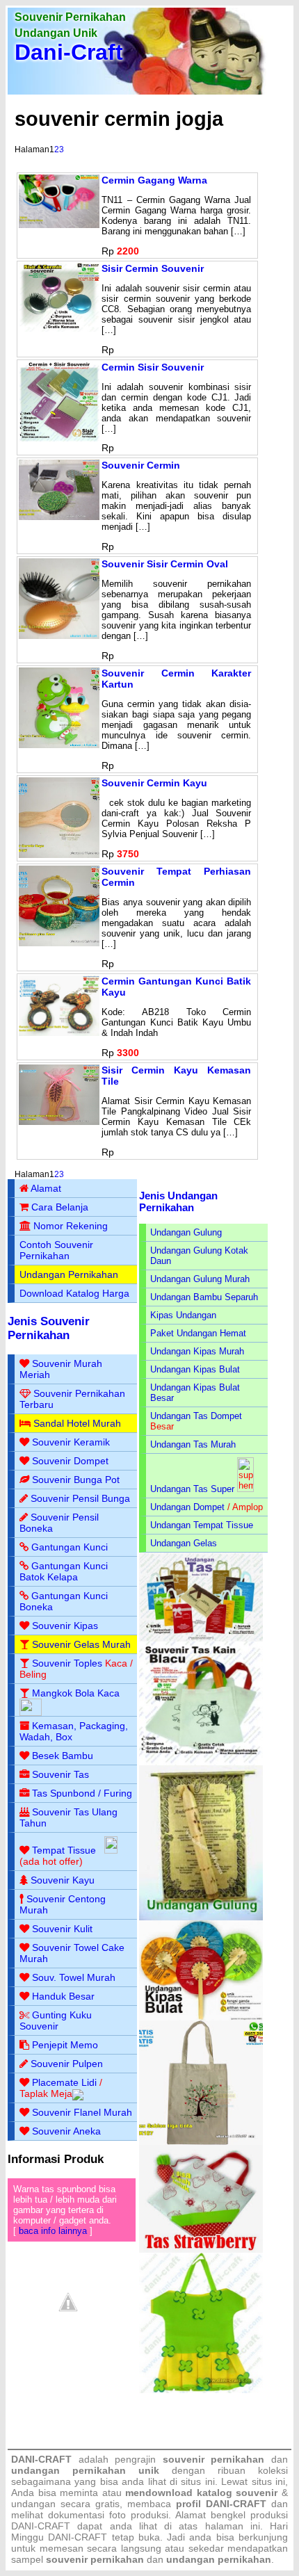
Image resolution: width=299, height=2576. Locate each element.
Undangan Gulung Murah (200, 1279)
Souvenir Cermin (141, 465)
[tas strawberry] (201, 2250)
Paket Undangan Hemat (198, 1333)
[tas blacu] (201, 1762)
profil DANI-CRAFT (221, 2504)
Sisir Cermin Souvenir (153, 268)
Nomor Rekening (71, 1226)
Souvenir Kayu (63, 1880)
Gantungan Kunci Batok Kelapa (64, 1571)
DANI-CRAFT (78, 2537)
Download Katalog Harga (74, 1293)
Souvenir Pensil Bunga (80, 1498)
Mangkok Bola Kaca (76, 1693)
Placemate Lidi (64, 2082)
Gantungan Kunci (70, 1547)
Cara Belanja (60, 1207)
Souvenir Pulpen (67, 2064)
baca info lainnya (53, 2231)
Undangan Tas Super (192, 1489)
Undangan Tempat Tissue (202, 1525)
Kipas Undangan (183, 1315)
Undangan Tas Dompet (196, 1416)
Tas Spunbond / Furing (82, 1793)
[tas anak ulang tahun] (201, 2390)
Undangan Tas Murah (193, 1444)
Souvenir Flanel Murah (82, 2112)
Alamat (46, 1188)
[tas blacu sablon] (201, 2142)
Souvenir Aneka (66, 2131)
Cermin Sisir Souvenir (153, 367)
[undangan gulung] (201, 1917)
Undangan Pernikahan (69, 1274)
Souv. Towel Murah (74, 1977)
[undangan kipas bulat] (201, 2017)
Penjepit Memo (65, 2045)
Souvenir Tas (60, 1774)
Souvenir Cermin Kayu (154, 783)
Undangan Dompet (187, 1507)
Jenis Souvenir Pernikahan (49, 1328)
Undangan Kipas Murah (197, 1351)
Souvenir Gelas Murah (81, 1644)
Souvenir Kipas (65, 1626)
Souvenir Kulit (62, 1929)
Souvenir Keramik (71, 1442)
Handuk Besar (63, 1996)
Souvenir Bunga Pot (76, 1480)
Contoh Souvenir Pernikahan (56, 1250)
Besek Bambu (63, 1756)
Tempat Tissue (64, 1850)
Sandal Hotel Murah (77, 1423)
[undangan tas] (201, 1638)
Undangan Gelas (184, 1543)
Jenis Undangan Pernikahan (178, 1201)
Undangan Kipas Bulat (195, 1369)
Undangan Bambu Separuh (204, 1297)
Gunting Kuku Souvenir (56, 2020)
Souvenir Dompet (70, 1461)
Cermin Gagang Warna (154, 180)
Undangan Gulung (186, 1232)
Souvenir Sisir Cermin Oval (165, 564)
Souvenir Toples (67, 1663)
